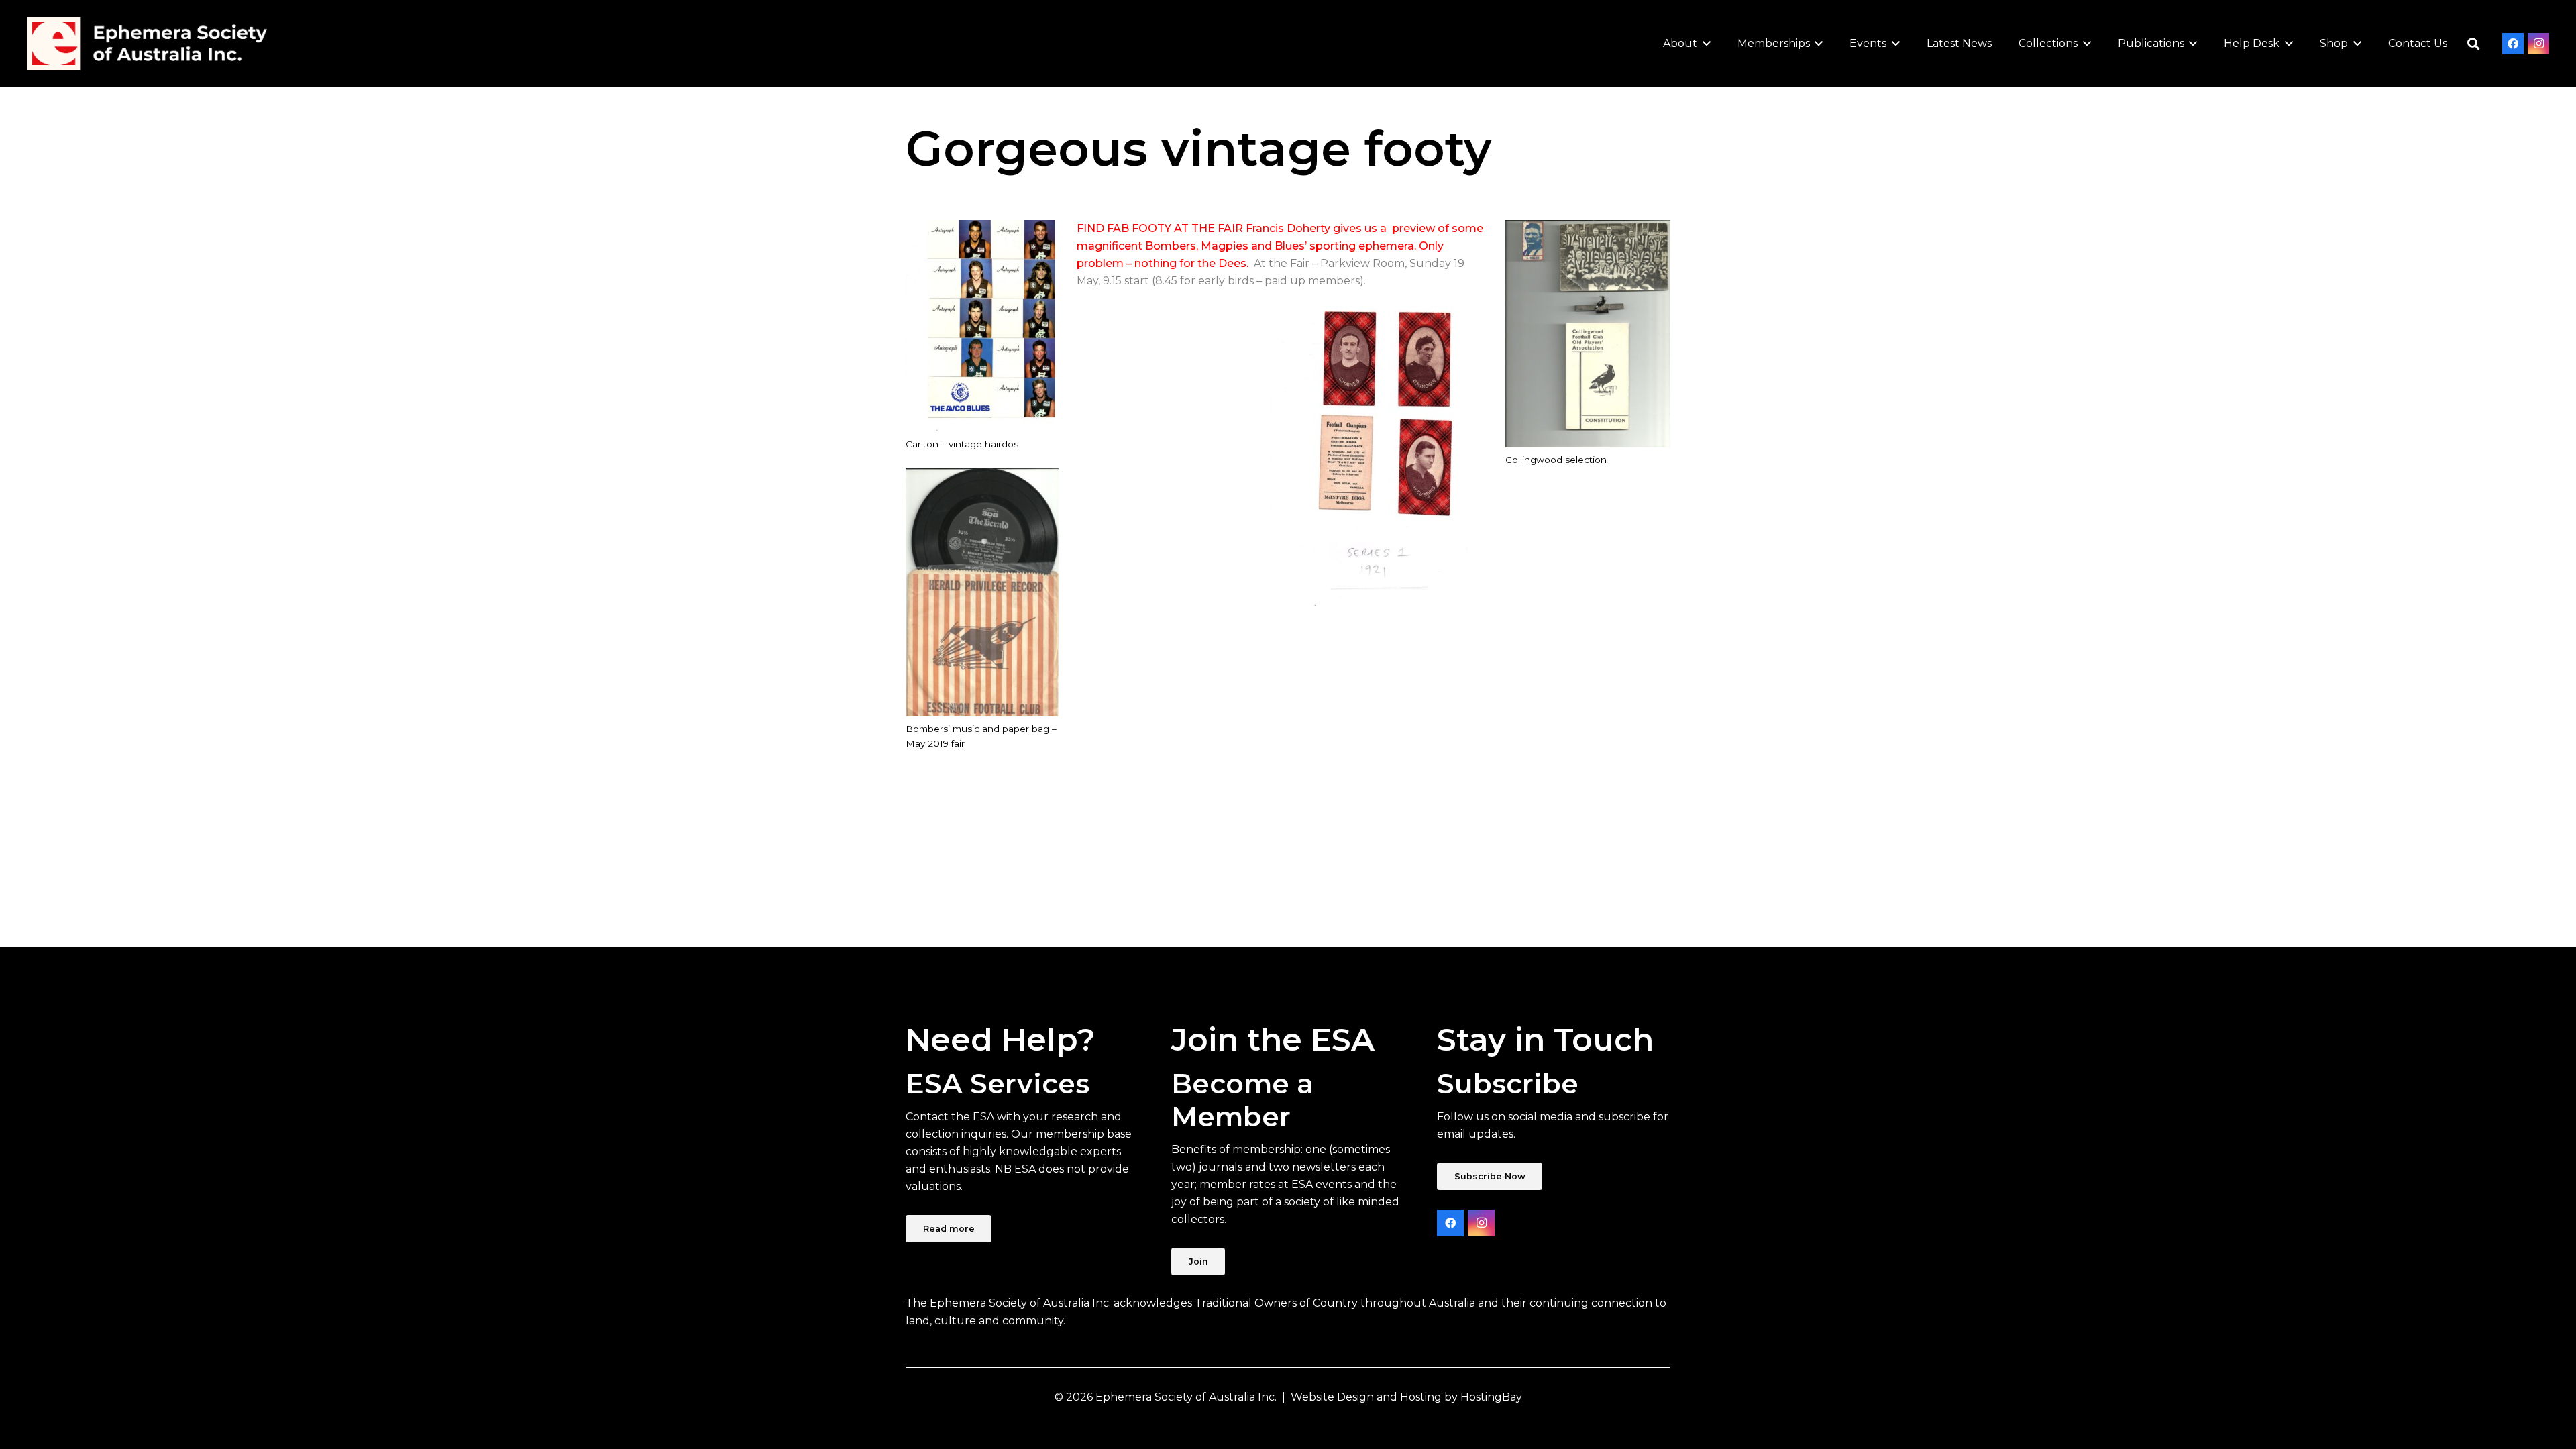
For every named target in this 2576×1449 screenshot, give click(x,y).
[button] (1704, 44)
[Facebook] (2513, 44)
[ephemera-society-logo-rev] (147, 44)
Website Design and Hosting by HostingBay (1406, 1397)
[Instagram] (2538, 44)
